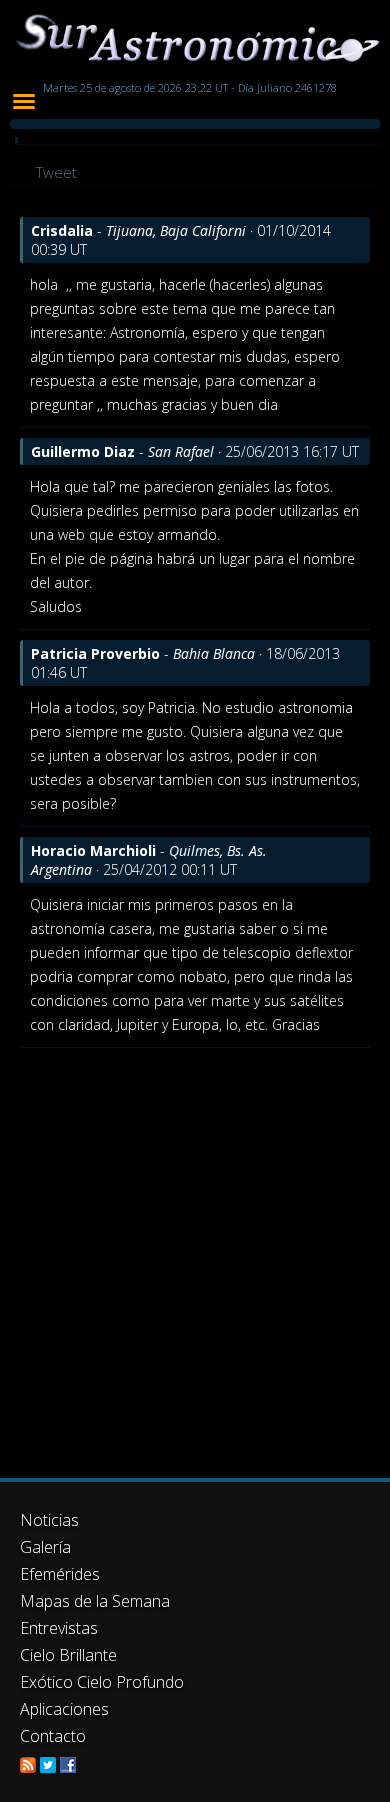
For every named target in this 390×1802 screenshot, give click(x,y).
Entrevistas (59, 1628)
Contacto (53, 1736)
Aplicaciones (64, 1709)
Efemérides (60, 1574)
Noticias (49, 1520)
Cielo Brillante (68, 1655)
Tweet (56, 172)
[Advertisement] (195, 1253)
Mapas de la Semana (95, 1601)
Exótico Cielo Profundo (102, 1682)
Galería (45, 1547)
